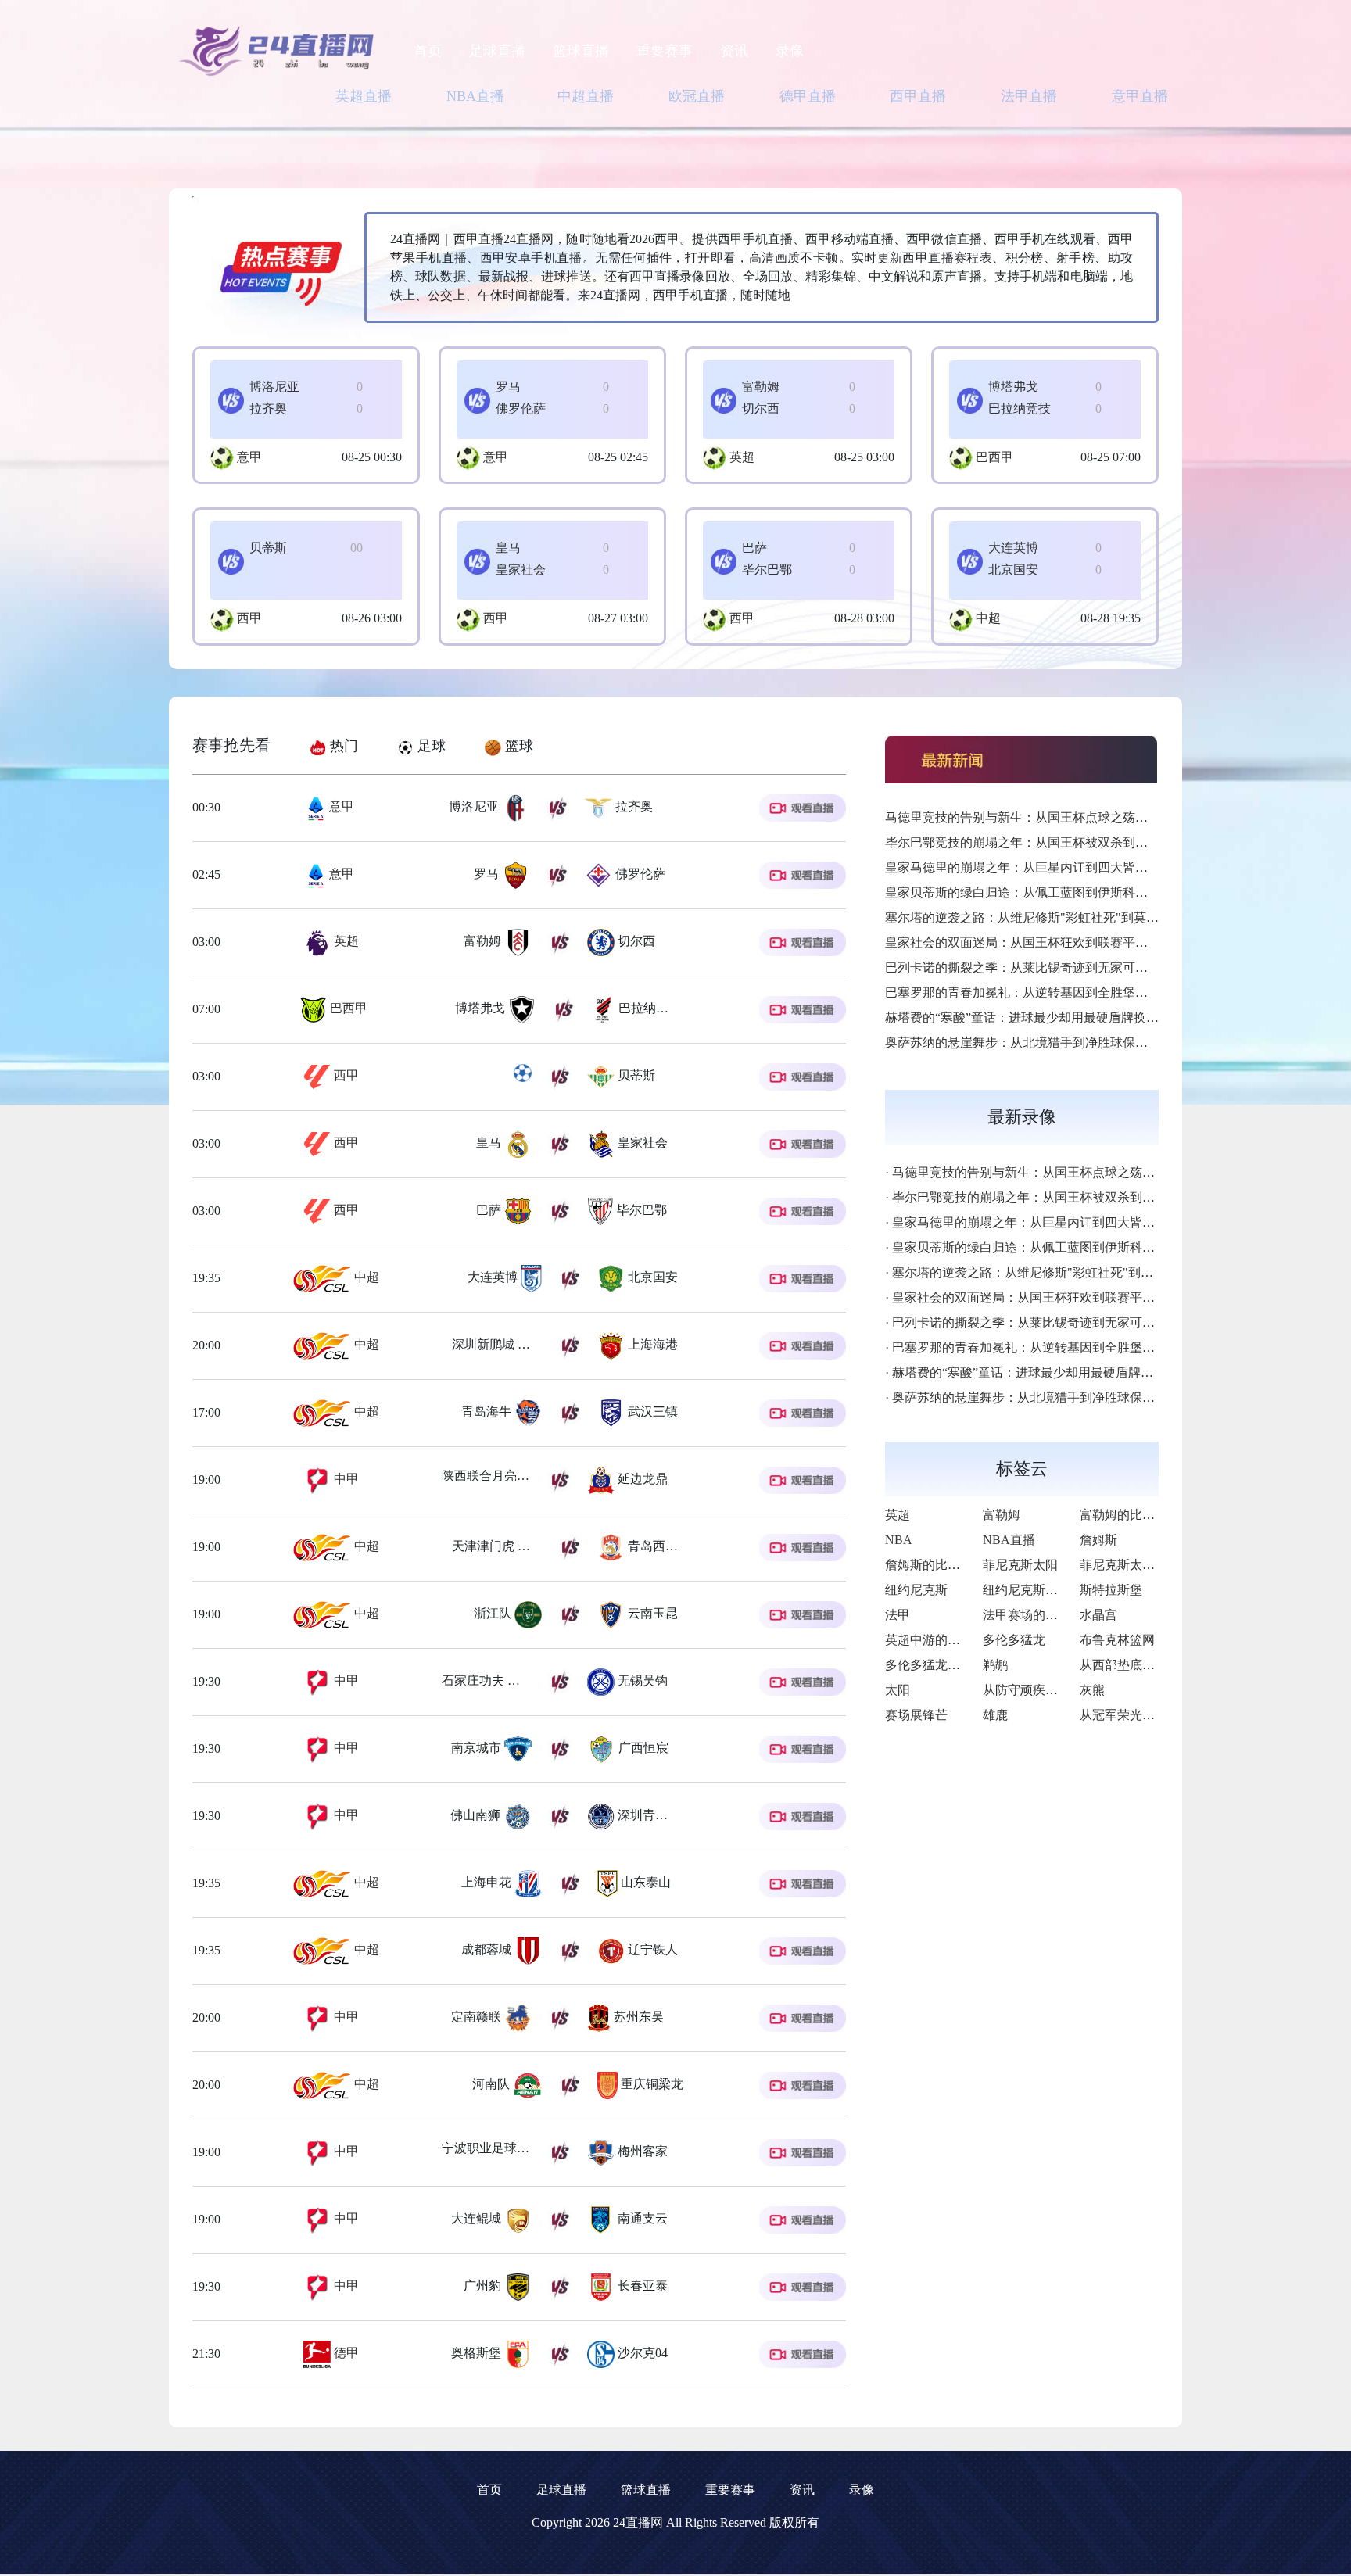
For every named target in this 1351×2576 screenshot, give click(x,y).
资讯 (734, 51)
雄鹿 (995, 1715)
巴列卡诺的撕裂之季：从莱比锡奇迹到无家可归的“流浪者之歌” (1059, 967)
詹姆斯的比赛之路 (935, 1565)
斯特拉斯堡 (1111, 1590)
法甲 (898, 1615)
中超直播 (586, 96)
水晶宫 (1098, 1615)
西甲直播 (918, 96)
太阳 (898, 1690)
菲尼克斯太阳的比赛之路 (1149, 1565)
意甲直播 (1140, 96)
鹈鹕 (995, 1665)
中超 (988, 618)
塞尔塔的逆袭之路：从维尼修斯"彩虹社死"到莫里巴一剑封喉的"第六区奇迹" (1096, 917)
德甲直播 (808, 96)
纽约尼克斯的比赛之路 (1045, 1590)
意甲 (249, 457)
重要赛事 (665, 51)
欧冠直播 (697, 96)
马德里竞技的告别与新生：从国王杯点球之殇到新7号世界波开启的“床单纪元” (1100, 817)
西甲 (249, 618)
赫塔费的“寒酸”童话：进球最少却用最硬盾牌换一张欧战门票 (1053, 1018)
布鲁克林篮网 (1117, 1640)
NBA (899, 1540)
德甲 (345, 2353)
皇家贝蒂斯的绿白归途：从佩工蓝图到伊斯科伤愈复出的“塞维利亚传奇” (1084, 892)
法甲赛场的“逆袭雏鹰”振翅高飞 (1070, 1615)
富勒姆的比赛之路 (1130, 1515)
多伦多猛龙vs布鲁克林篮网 (959, 1665)
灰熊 (1092, 1690)
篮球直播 (581, 51)
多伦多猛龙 (1014, 1640)
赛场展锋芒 (916, 1715)
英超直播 (364, 96)
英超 (742, 457)
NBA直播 (475, 96)
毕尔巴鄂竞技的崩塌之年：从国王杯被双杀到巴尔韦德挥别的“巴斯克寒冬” (1091, 842)
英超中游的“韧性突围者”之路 (966, 1640)
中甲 (345, 1479)
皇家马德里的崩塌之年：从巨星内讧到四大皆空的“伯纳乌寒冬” (1059, 867)
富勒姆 (1002, 1515)
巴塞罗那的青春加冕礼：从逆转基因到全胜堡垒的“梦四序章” (1053, 992)
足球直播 (497, 51)
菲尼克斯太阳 (1020, 1565)
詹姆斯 (1098, 1540)
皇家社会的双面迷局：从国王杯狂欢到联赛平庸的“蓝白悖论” (1053, 942)
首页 (428, 51)
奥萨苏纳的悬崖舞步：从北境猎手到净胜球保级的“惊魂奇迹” (1053, 1043)
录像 (790, 51)
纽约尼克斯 (916, 1590)
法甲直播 (1029, 96)
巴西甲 (994, 457)
